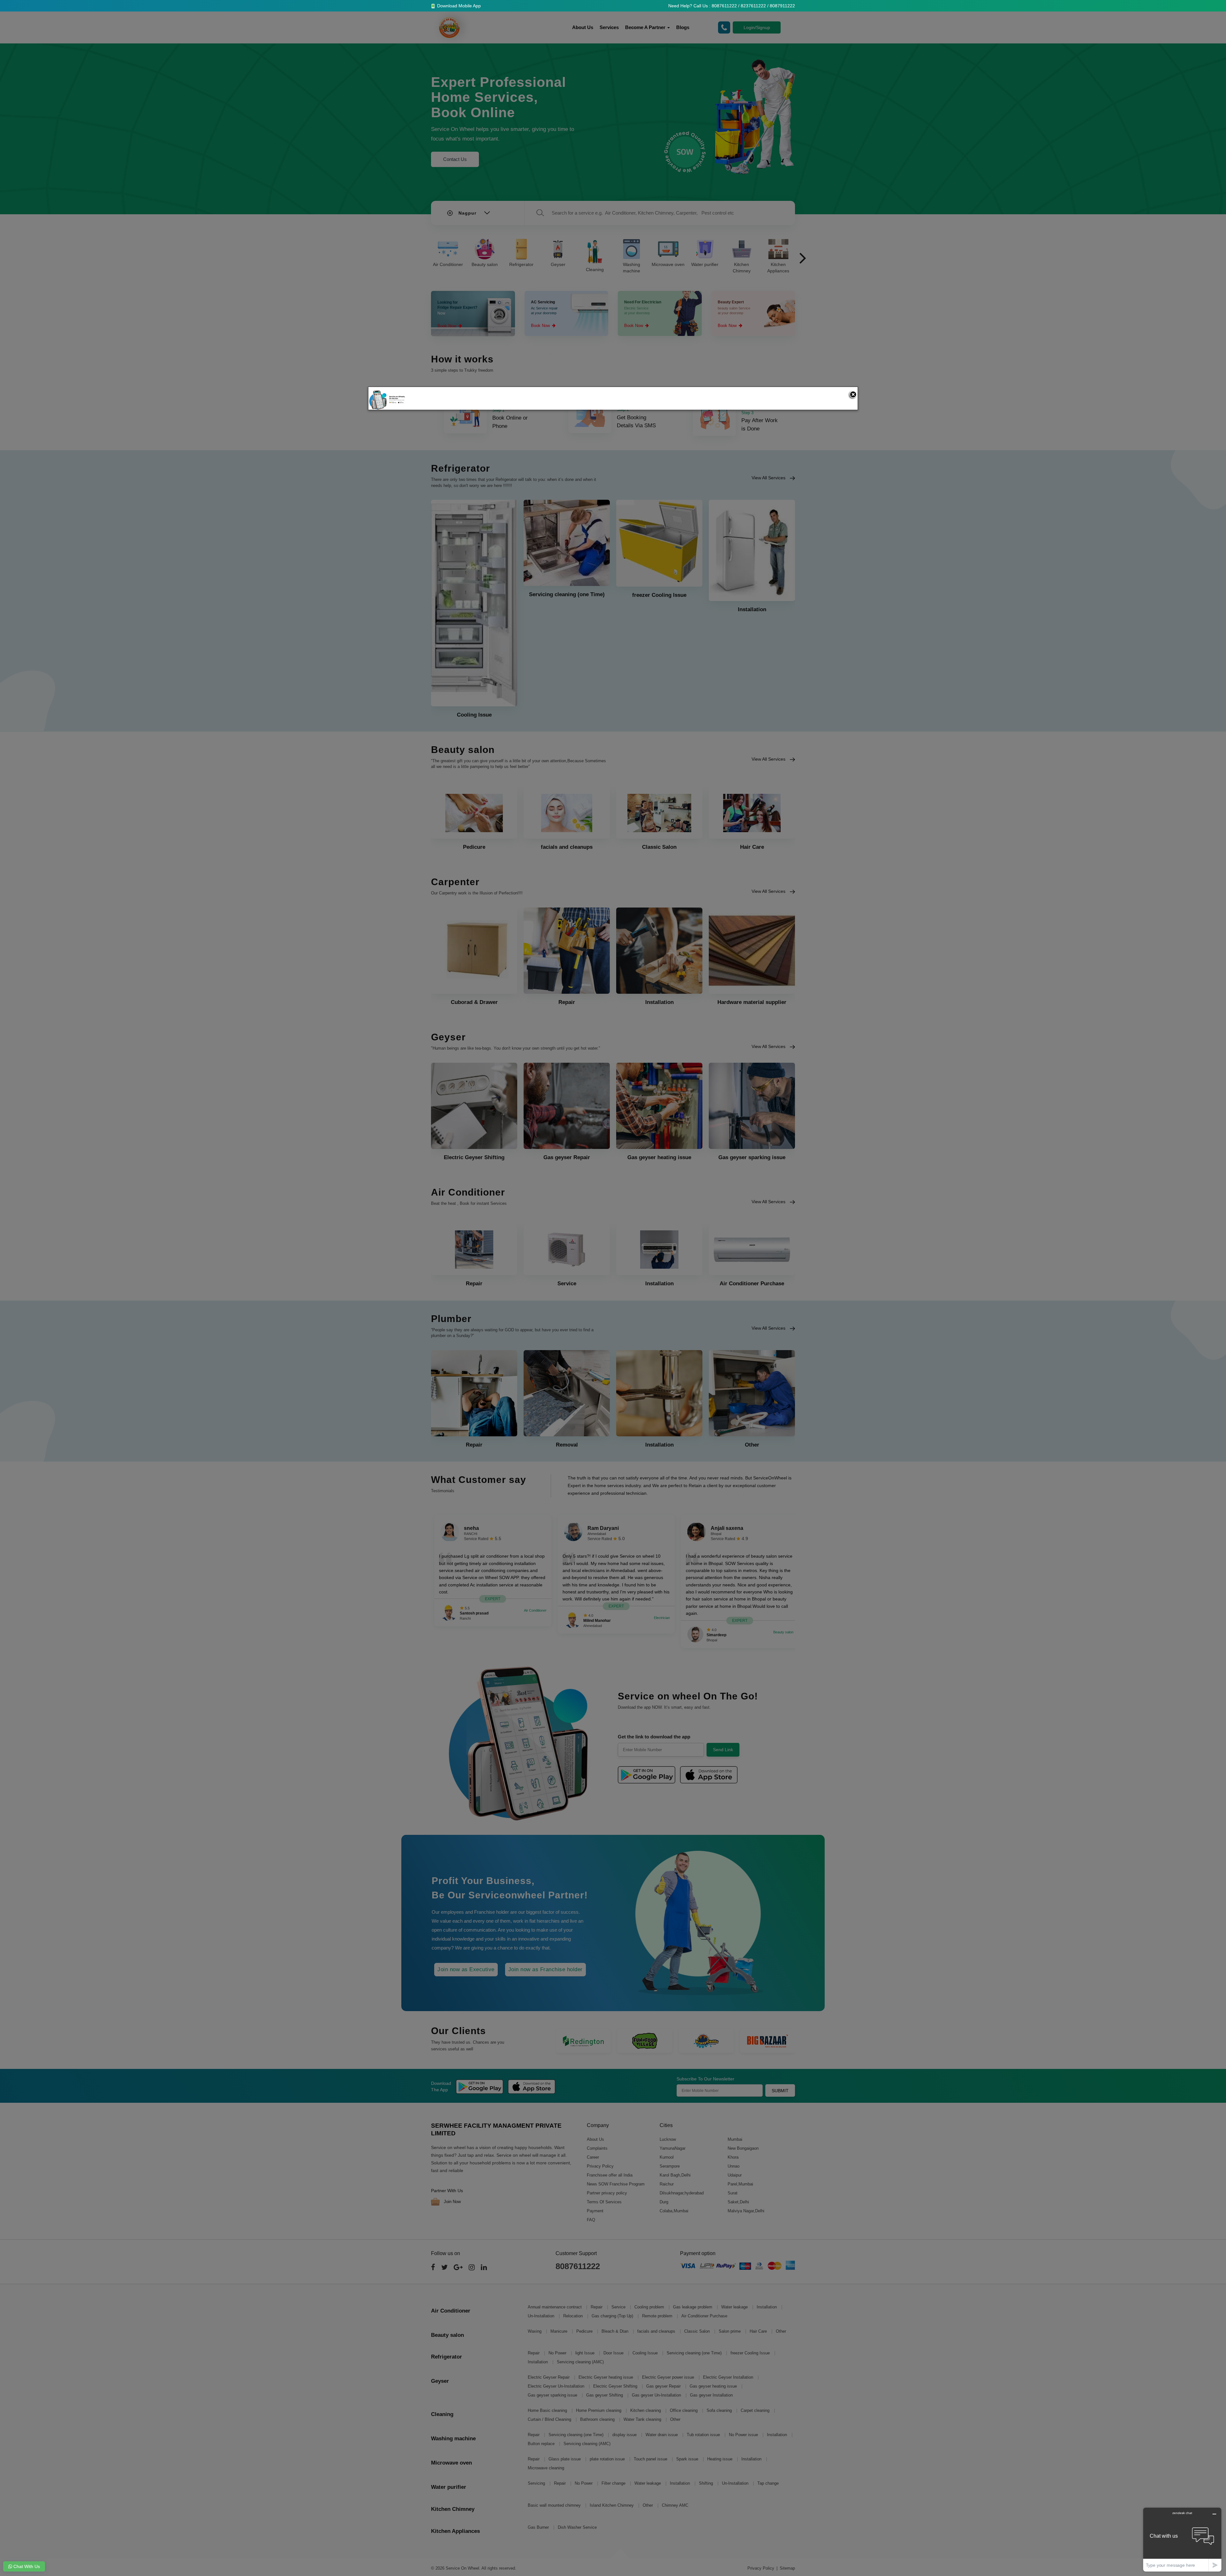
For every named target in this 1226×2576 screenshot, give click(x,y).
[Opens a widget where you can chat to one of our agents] (1182, 2539)
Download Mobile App (458, 6)
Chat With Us (26, 2566)
